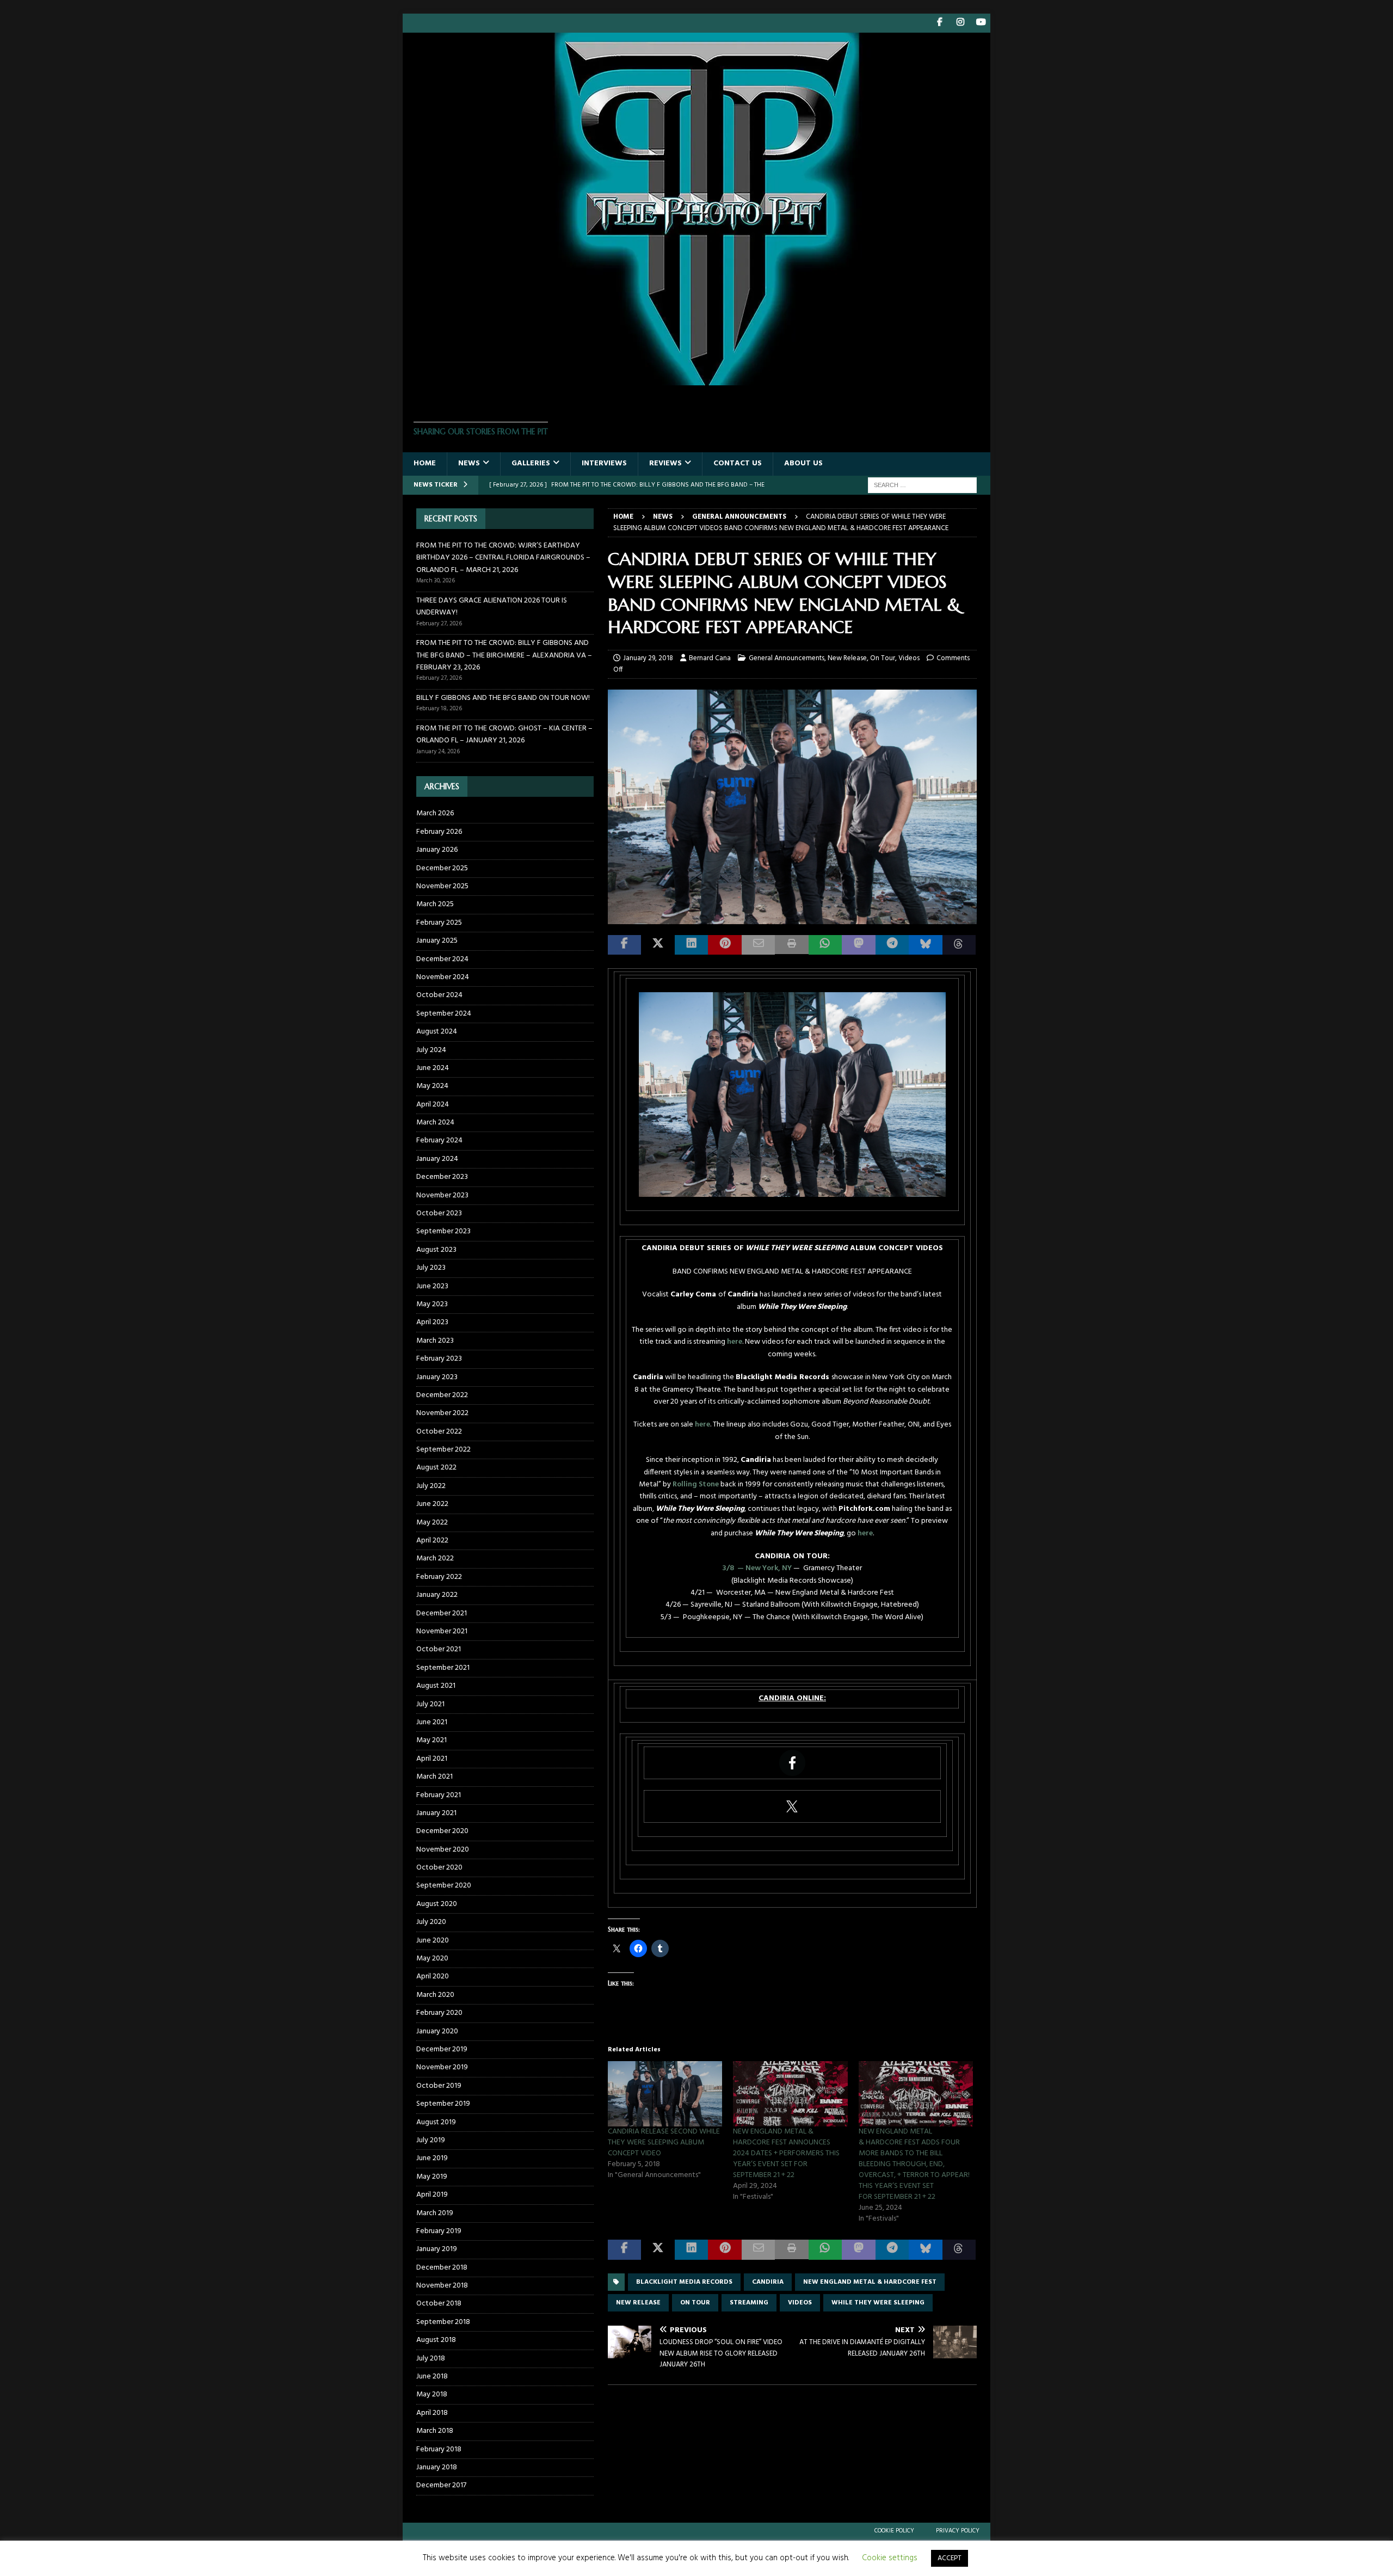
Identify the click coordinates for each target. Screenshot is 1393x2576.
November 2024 (443, 977)
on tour (695, 2303)
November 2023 (442, 1195)
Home (425, 463)
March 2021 (434, 1777)
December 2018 (442, 2268)
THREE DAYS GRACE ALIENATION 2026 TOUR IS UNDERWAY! (492, 607)
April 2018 (432, 2413)
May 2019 (432, 2177)
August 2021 (436, 1686)
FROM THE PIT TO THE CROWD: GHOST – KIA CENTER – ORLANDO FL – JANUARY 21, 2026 (504, 734)
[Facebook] (939, 23)
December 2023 (442, 1177)
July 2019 (431, 2140)
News (469, 463)
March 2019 (435, 2213)
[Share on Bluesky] (925, 945)
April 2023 (432, 1322)
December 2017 (441, 2485)
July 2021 (430, 1704)
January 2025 (437, 941)
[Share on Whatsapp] (825, 945)
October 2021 (439, 1649)
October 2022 (439, 1432)
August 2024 (437, 1032)
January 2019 (437, 2249)
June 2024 (433, 1068)
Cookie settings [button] (890, 2558)
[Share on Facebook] (624, 945)
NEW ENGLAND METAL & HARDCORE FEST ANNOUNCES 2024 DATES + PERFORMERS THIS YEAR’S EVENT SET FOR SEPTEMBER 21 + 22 (786, 2153)
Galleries (531, 463)
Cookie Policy (894, 2531)
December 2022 (442, 1395)
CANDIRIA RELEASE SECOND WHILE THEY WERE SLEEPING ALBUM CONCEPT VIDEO (664, 2142)
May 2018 (432, 2394)
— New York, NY (765, 1568)
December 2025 (442, 868)
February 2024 (439, 1141)
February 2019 (439, 2231)
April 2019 (432, 2195)
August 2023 (436, 1250)
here (735, 1342)
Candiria (768, 2282)
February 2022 (439, 1577)
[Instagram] (960, 23)
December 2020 (442, 1831)
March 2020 (435, 1995)
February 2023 (439, 1359)
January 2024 (437, 1159)
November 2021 (442, 1631)
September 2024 (444, 1014)
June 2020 (433, 1941)
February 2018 (439, 2449)
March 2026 (435, 814)
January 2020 (437, 2031)
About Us (803, 463)
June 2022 (432, 1504)
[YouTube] (981, 23)
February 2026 (439, 832)
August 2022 (436, 1468)
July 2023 (431, 1268)
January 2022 (437, 1595)
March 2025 (435, 904)
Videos (909, 658)
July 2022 (431, 1486)
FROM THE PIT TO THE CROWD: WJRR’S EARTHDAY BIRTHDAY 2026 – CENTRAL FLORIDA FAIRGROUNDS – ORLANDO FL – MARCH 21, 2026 (503, 558)
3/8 (729, 1568)
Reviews (665, 463)
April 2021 (432, 1759)
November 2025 (442, 886)
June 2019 (432, 2158)
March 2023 (435, 1341)
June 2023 (432, 1286)
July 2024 (431, 1050)
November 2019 (442, 2067)
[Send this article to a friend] (758, 945)
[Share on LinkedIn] (691, 945)
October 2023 (439, 1213)
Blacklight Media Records (684, 2282)
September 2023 (443, 1231)
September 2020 (444, 1886)
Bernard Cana (710, 658)
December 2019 (442, 2049)
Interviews (604, 463)
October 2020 (439, 1868)
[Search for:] (922, 485)
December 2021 (442, 1613)
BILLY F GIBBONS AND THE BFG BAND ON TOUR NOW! (503, 698)
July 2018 (431, 2359)
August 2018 (436, 2340)
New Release (847, 658)
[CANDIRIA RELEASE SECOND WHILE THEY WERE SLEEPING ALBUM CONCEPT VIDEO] (665, 2094)
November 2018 (442, 2286)
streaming (749, 2303)
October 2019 (439, 2086)
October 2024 (439, 995)
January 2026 (437, 850)
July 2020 (431, 1922)
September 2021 (443, 1668)
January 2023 (437, 1377)
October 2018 (439, 2304)
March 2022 (435, 1558)
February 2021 (439, 1795)
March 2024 (435, 1123)
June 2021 (432, 1722)
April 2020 (433, 1976)
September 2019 (443, 2104)
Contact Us (738, 463)
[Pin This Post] (725, 945)
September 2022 (443, 1450)
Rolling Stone (696, 1484)
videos (800, 2303)
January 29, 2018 (648, 658)
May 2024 (432, 1086)
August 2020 (437, 1904)
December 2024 (442, 959)
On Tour (883, 658)
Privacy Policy (958, 2531)
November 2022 (442, 1413)
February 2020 (439, 2013)
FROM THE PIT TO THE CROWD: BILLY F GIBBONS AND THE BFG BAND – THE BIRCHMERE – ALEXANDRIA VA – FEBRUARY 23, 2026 (504, 655)
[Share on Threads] (959, 945)
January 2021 (436, 1813)
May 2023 (432, 1304)
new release (638, 2303)
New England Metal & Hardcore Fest (870, 2282)
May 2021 (432, 1740)
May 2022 (432, 1523)
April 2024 (433, 1105)
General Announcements (787, 658)
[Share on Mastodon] (858, 945)
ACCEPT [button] (950, 2558)
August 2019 (436, 2122)
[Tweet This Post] (658, 945)
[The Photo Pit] (696, 379)
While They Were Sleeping (878, 2303)
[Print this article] (791, 945)
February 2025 (439, 923)
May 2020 (432, 1959)
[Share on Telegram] (892, 945)
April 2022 (432, 1541)
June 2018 (432, 2377)
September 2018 (443, 2322)
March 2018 (435, 2431)
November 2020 (443, 1850)
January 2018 (437, 2467)
